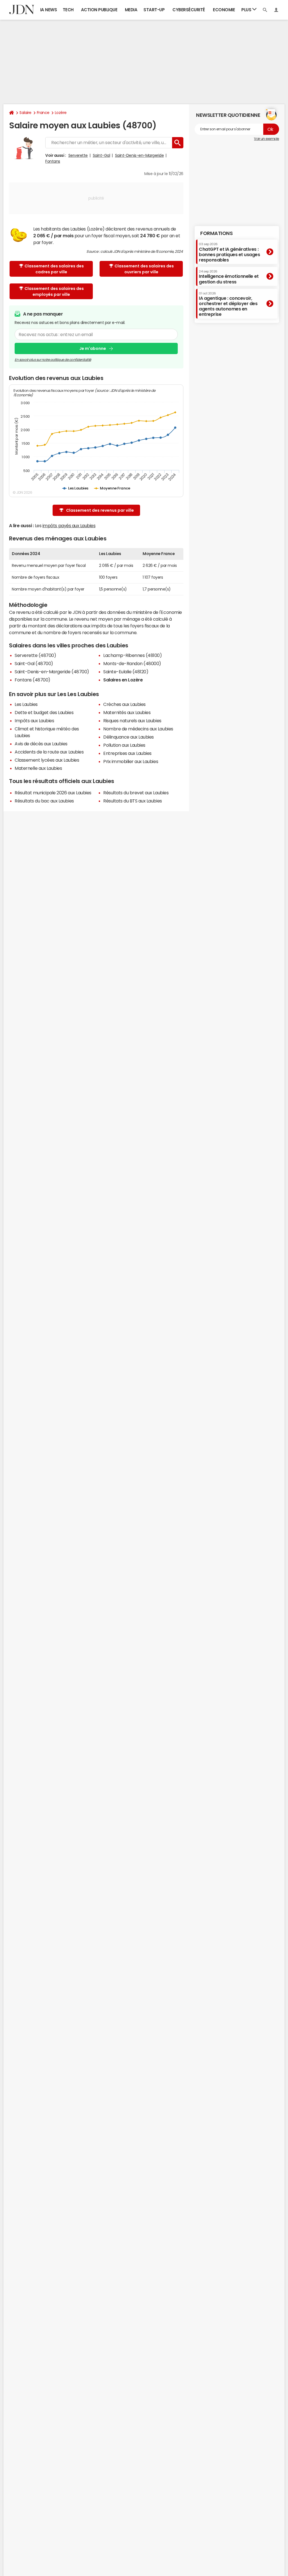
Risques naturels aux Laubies (132, 721)
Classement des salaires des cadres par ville (54, 269)
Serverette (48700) (35, 655)
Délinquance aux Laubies (129, 737)
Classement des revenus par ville (100, 510)
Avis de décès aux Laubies (41, 744)
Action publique (99, 10)
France (43, 113)
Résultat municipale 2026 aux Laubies (53, 793)
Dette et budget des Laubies (44, 712)
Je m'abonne (93, 348)
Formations (216, 233)
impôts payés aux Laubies (69, 526)
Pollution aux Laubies (124, 745)
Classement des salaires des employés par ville (54, 291)
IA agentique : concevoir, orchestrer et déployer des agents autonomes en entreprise (228, 304)
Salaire (25, 113)
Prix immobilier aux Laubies (131, 761)
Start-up (154, 10)
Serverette (78, 155)
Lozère (61, 113)
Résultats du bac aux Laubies (44, 801)
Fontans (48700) (32, 680)
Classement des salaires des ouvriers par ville (144, 269)
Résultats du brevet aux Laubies (136, 793)
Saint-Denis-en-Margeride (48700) (52, 672)
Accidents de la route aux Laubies (49, 752)
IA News (49, 10)
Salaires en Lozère (123, 680)
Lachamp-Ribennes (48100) (132, 655)
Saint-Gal (102, 155)
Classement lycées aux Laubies (47, 760)
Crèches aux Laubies (124, 704)
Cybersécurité (189, 10)
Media (131, 10)
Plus (247, 10)
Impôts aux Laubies (34, 721)
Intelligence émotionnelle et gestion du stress (229, 277)
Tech (68, 10)
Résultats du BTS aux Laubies (133, 801)
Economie (224, 10)
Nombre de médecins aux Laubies (138, 729)
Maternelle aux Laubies (38, 768)
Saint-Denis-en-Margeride (139, 155)
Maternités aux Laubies (127, 712)
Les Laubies (26, 704)
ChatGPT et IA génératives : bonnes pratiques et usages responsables (229, 252)
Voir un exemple (266, 139)
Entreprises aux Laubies (127, 753)
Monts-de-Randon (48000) (132, 663)
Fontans (53, 161)
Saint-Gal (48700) (34, 663)
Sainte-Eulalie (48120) (126, 672)
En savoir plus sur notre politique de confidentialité (53, 360)
